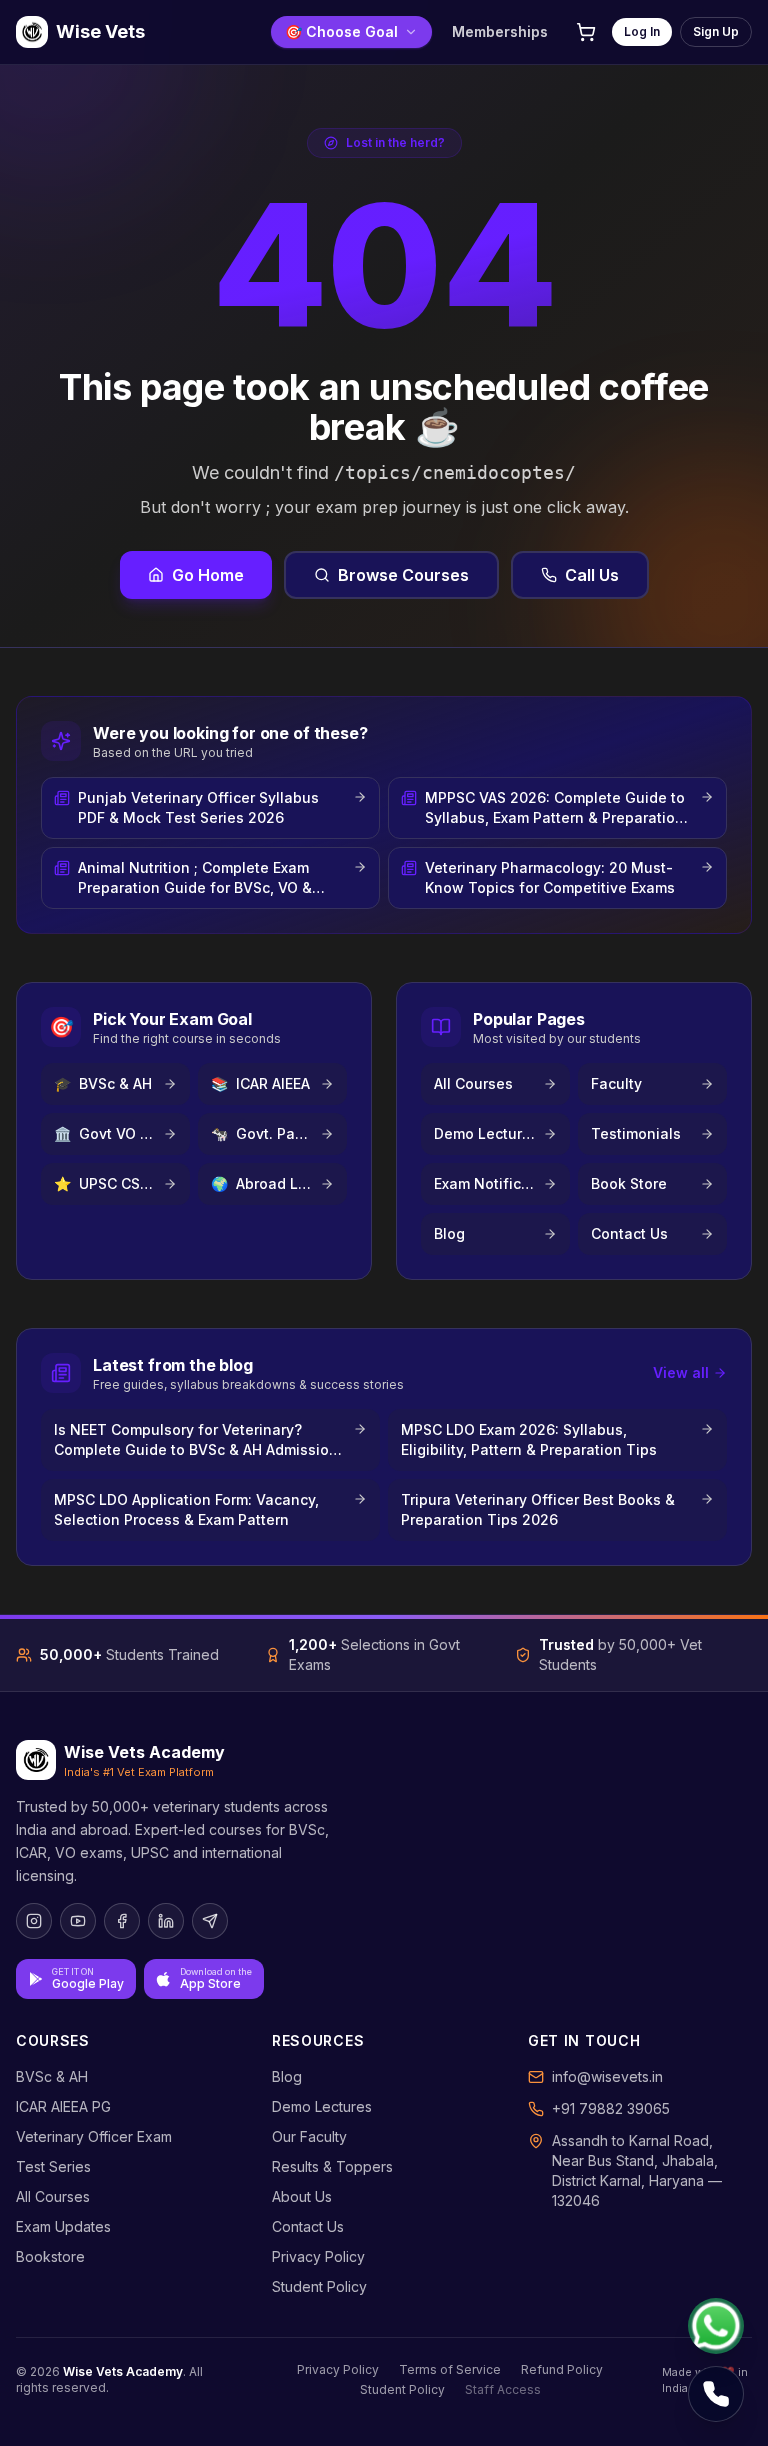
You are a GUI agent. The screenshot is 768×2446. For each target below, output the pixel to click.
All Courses (53, 2196)
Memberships (500, 31)
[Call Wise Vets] (716, 2394)
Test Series (53, 2166)
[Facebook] (122, 1921)
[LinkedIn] (166, 1921)
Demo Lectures (322, 2106)
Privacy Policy (318, 2256)
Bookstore (50, 2256)
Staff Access (503, 2389)
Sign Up (716, 31)
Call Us (592, 575)
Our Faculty (309, 2136)
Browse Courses (403, 575)
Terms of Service (450, 2369)
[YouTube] (78, 1921)
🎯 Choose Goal (341, 31)
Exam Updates (63, 2226)
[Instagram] (34, 1921)
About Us (302, 2196)
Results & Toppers (332, 2166)
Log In (642, 31)
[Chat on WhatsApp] (716, 2326)
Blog (287, 2076)
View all (681, 1372)
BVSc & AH (52, 2076)
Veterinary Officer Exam (94, 2136)
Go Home (208, 575)
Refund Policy (562, 2369)
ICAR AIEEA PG (63, 2106)
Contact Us (308, 2226)
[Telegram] (210, 1921)
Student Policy (319, 2286)
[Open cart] (586, 32)
